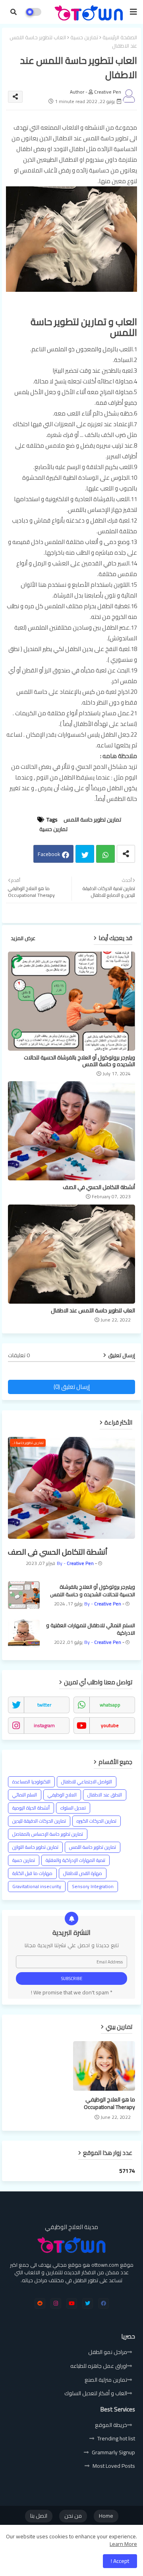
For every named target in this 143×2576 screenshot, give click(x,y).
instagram (44, 1725)
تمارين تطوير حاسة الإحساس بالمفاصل (48, 1834)
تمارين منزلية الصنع (106, 2380)
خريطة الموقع (111, 2425)
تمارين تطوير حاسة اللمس (92, 820)
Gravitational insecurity (37, 1886)
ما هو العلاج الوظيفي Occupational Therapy (109, 2104)
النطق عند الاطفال (105, 1795)
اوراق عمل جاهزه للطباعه (99, 2366)
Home (106, 2516)
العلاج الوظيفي (62, 1795)
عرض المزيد (23, 938)
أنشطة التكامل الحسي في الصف (99, 1187)
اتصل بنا (39, 2516)
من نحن (73, 2516)
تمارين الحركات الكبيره (97, 1821)
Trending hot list (116, 2438)
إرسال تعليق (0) (72, 1387)
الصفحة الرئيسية (120, 38)
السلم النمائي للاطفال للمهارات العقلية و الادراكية (91, 1629)
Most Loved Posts (114, 2466)
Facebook (49, 854)
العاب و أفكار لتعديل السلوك (96, 2393)
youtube (110, 1725)
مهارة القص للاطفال (83, 1873)
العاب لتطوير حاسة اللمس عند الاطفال (93, 1311)
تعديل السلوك (73, 1808)
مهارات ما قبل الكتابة (32, 1873)
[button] (14, 12)
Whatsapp (105, 854)
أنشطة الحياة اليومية (31, 1808)
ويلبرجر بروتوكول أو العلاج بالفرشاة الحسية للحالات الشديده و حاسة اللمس (79, 1061)
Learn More (123, 2544)
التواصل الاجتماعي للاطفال (87, 1782)
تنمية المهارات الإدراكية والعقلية (75, 1860)
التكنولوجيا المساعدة (31, 1782)
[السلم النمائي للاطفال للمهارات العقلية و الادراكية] (24, 1634)
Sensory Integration (93, 1886)
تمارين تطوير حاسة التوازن (35, 1847)
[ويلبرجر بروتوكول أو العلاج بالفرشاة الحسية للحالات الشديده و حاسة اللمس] (24, 1595)
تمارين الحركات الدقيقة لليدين (39, 1821)
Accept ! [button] (120, 2561)
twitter (44, 1705)
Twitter (85, 854)
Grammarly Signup (113, 2452)
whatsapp (110, 1705)
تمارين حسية (84, 38)
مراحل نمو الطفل (108, 2352)
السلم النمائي (25, 1795)
